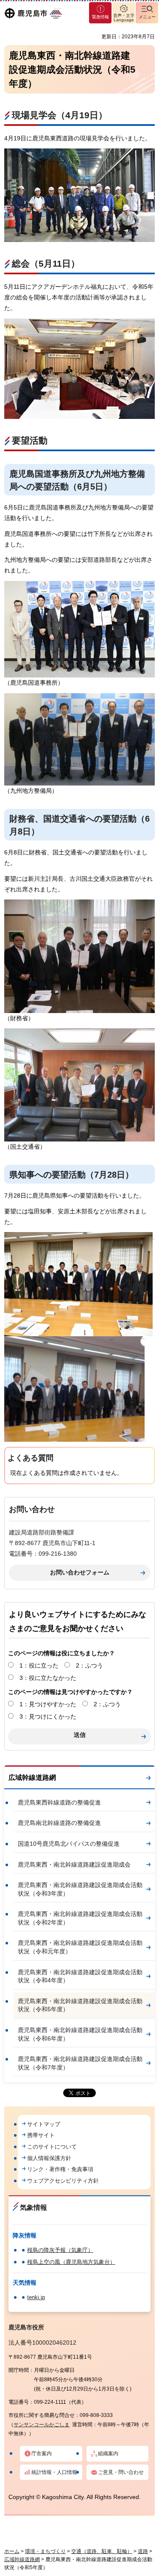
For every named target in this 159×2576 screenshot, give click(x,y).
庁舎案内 (42, 2454)
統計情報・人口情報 (54, 2472)
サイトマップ (44, 2124)
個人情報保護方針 (49, 2158)
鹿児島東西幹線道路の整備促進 (59, 1802)
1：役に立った (39, 1665)
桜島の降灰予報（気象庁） (60, 2250)
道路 (143, 2551)
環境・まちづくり (45, 2551)
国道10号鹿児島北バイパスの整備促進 (69, 1844)
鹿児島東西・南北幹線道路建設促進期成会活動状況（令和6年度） (80, 2034)
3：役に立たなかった (48, 1678)
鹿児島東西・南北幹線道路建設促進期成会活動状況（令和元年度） (80, 1947)
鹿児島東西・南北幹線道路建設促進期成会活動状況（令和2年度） (80, 1918)
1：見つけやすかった (48, 1704)
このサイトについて (52, 2147)
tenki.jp (36, 2297)
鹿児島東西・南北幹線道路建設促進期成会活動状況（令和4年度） (80, 1976)
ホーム (12, 2551)
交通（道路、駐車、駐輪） (102, 2551)
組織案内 (108, 2454)
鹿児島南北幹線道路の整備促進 (59, 1823)
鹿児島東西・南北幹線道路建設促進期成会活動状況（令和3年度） (80, 1889)
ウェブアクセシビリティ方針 (63, 2181)
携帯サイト (41, 2135)
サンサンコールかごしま (42, 2425)
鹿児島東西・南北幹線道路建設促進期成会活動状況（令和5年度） (80, 2005)
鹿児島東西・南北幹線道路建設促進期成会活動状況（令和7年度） (80, 2063)
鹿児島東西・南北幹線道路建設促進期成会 (74, 1864)
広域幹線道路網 (32, 1778)
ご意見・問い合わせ (121, 2472)
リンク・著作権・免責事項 (60, 2169)
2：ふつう (89, 1665)
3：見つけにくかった (48, 1716)
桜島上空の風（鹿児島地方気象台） (71, 2262)
